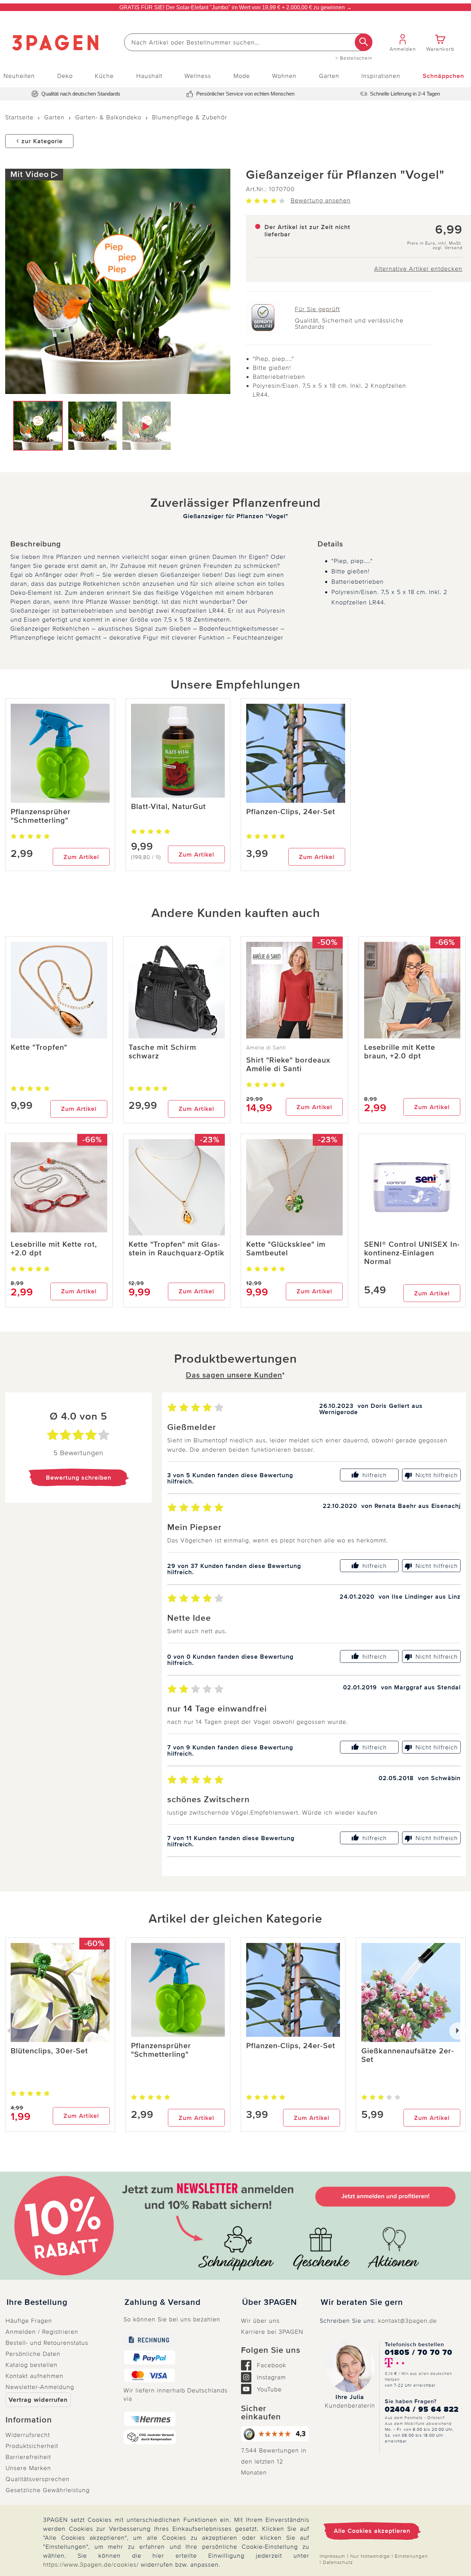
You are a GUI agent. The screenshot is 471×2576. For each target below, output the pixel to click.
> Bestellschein (354, 58)
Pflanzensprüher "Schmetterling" (41, 816)
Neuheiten (19, 76)
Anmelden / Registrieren (42, 2332)
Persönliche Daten (33, 2354)
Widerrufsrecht (28, 2435)
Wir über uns (260, 2321)
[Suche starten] (364, 42)
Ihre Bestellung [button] (37, 2302)
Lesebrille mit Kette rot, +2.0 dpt (54, 1249)
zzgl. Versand (448, 248)
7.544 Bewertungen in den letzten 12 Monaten (274, 2461)
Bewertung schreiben (79, 1478)
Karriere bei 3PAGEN (272, 2332)
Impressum (332, 2556)
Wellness (198, 76)
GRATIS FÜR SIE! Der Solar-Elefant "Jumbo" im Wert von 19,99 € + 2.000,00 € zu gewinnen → (235, 7)
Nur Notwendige (370, 2556)
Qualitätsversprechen (38, 2479)
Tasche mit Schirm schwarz (162, 1052)
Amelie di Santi (266, 1048)
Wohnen (284, 76)
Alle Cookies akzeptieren (372, 2531)
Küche (104, 76)
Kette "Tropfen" (39, 1048)
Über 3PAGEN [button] (269, 2302)
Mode (242, 76)
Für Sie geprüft (317, 309)
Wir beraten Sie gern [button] (362, 2302)
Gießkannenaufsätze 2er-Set (408, 2055)
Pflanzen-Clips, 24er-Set (291, 812)
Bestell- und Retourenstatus (47, 2343)
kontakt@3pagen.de (407, 2321)
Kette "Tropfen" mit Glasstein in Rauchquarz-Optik (177, 1249)
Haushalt (149, 76)
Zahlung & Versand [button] (163, 2302)
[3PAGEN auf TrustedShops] (275, 2434)
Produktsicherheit (32, 2446)
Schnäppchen (443, 76)
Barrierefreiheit (28, 2457)
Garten (329, 76)
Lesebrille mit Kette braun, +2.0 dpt (400, 1052)
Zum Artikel (81, 857)
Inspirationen (381, 76)
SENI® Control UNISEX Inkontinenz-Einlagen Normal (412, 1253)
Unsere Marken (28, 2468)
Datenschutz (338, 2562)
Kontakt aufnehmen (34, 2376)
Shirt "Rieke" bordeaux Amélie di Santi (288, 1065)
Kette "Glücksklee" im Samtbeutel (286, 1249)
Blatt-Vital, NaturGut (168, 807)
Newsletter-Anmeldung (40, 2387)
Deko (65, 76)
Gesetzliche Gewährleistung (48, 2490)
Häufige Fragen (29, 2321)
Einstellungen (411, 2556)
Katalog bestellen (32, 2365)
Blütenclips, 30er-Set (49, 2051)
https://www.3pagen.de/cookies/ (91, 2565)
